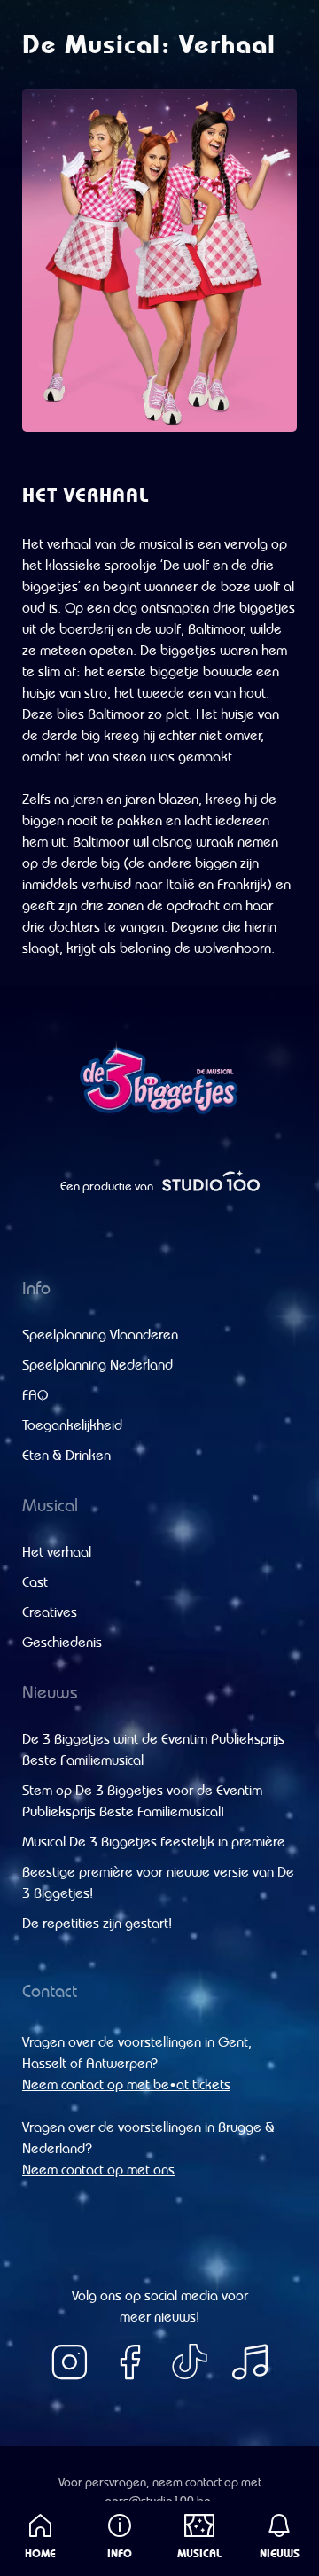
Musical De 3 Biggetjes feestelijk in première (154, 1841)
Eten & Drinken (66, 1455)
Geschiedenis (62, 1642)
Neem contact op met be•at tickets (126, 2084)
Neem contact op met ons (98, 2169)
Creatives (50, 1612)
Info (120, 2553)
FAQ (35, 1394)
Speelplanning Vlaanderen (100, 1334)
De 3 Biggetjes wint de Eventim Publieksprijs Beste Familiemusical (153, 1749)
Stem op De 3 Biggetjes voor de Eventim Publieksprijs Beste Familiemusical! (142, 1800)
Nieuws (280, 2553)
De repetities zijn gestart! (97, 1923)
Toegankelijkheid (72, 1425)
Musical (199, 2553)
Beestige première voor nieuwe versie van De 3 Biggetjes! (158, 1882)
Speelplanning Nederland (97, 1364)
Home (40, 2553)
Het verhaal (57, 1551)
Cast (35, 1581)
